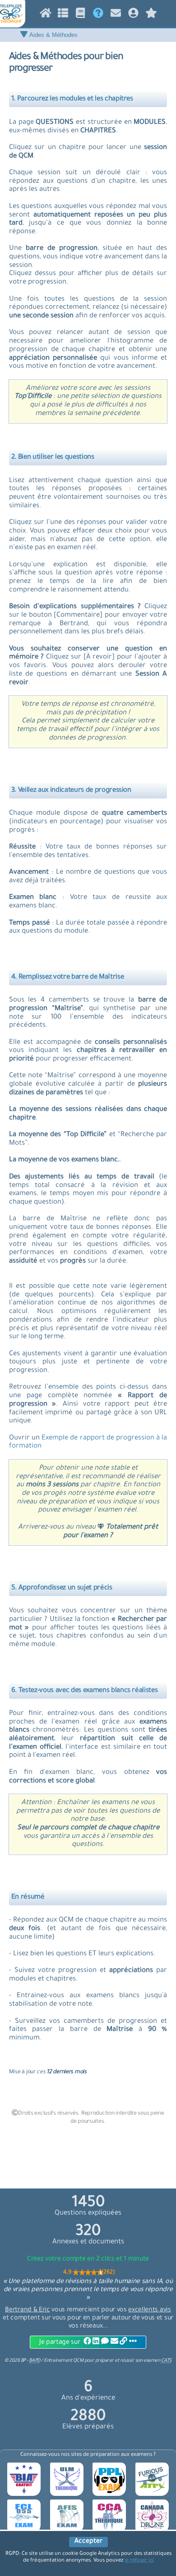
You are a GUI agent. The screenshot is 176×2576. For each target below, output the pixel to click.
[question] (63, 15)
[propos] (98, 15)
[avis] (151, 15)
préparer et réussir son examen (133, 2361)
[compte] (133, 15)
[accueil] (45, 15)
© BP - (22, 2361)
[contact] (116, 15)
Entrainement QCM (64, 2361)
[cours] (81, 15)
